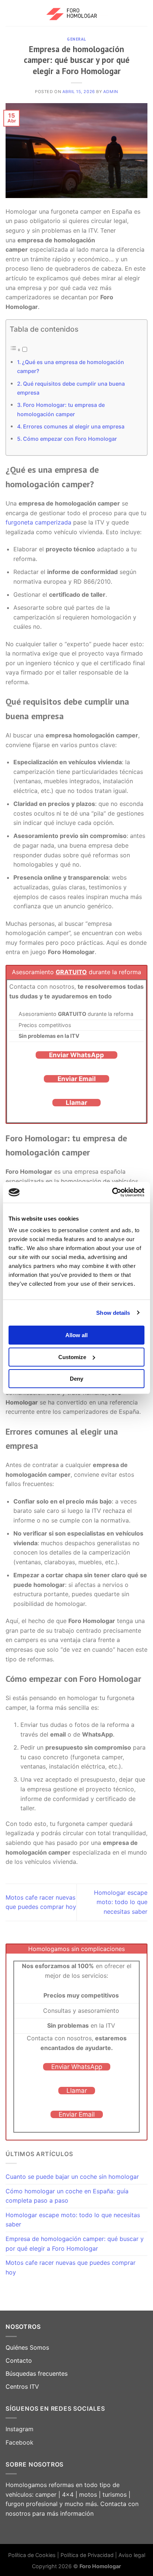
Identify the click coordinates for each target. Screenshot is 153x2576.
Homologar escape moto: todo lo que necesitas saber (121, 1902)
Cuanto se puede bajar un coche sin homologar (72, 2177)
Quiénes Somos (27, 2347)
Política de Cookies (32, 2555)
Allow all (76, 1335)
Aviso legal (132, 2555)
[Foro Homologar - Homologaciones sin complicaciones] (77, 13)
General (76, 39)
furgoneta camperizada (38, 522)
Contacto (19, 2360)
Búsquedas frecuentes (37, 2373)
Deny (76, 1379)
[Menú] (10, 13)
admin (111, 92)
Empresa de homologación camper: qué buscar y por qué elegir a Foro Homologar (75, 2244)
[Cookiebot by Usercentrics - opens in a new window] (112, 1192)
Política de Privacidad (88, 2555)
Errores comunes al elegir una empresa (74, 426)
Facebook (19, 2442)
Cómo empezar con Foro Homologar (70, 439)
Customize (72, 1357)
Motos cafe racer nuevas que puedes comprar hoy (71, 2267)
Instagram (19, 2429)
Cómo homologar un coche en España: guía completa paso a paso (67, 2196)
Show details (113, 1313)
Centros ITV (22, 2387)
